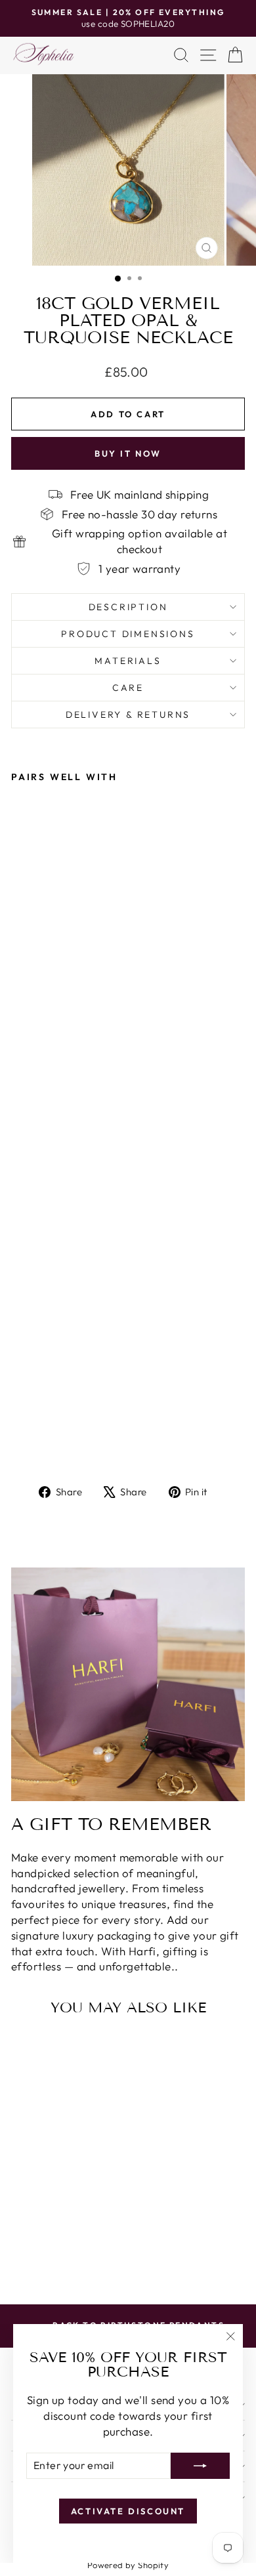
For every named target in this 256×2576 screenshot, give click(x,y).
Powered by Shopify (128, 2565)
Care (128, 688)
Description (128, 607)
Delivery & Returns (128, 715)
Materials (128, 661)
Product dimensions (128, 634)
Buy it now (128, 453)
